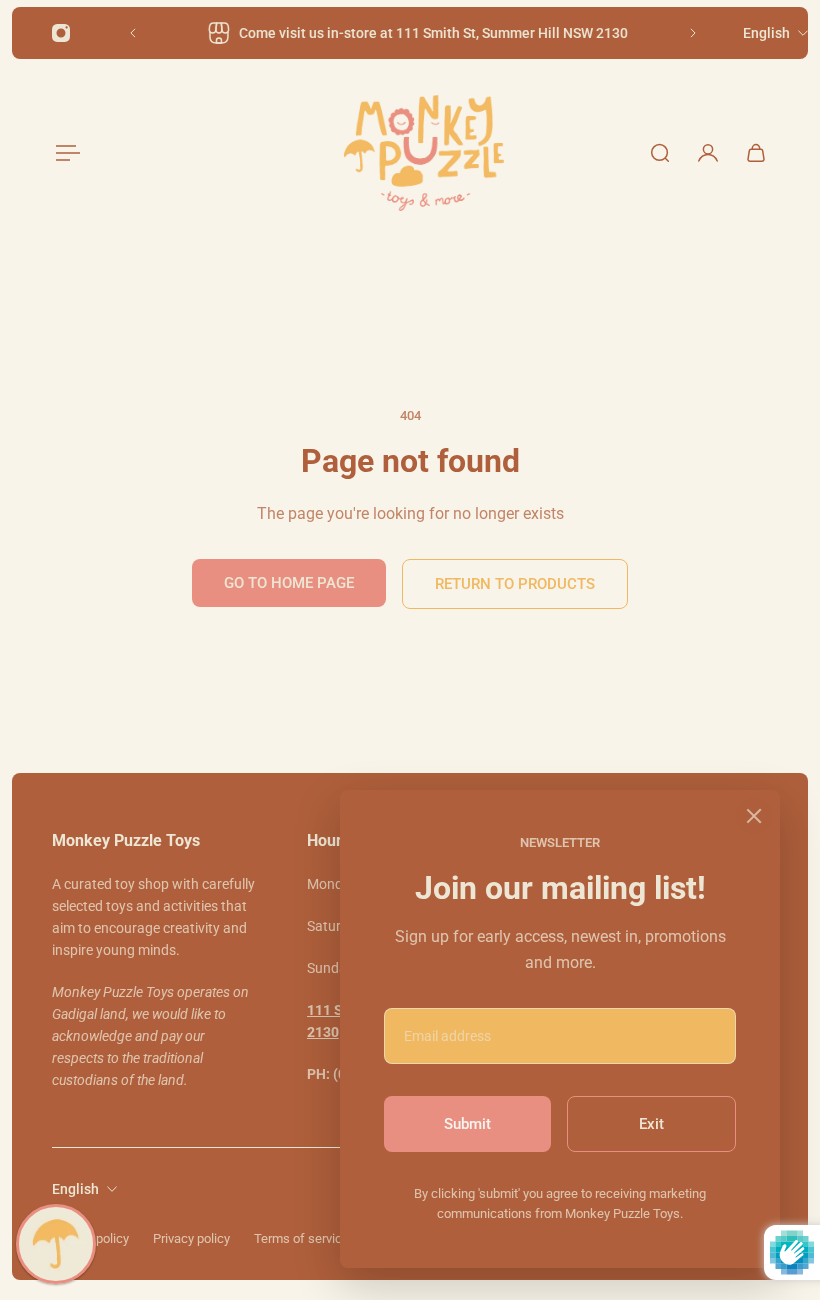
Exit (651, 1124)
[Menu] (64, 153)
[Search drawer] (660, 153)
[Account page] (708, 153)
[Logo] (424, 153)
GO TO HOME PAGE (289, 583)
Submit (467, 1124)
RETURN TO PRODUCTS (515, 584)
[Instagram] (61, 33)
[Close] (754, 816)
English (75, 1189)
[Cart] (756, 153)
